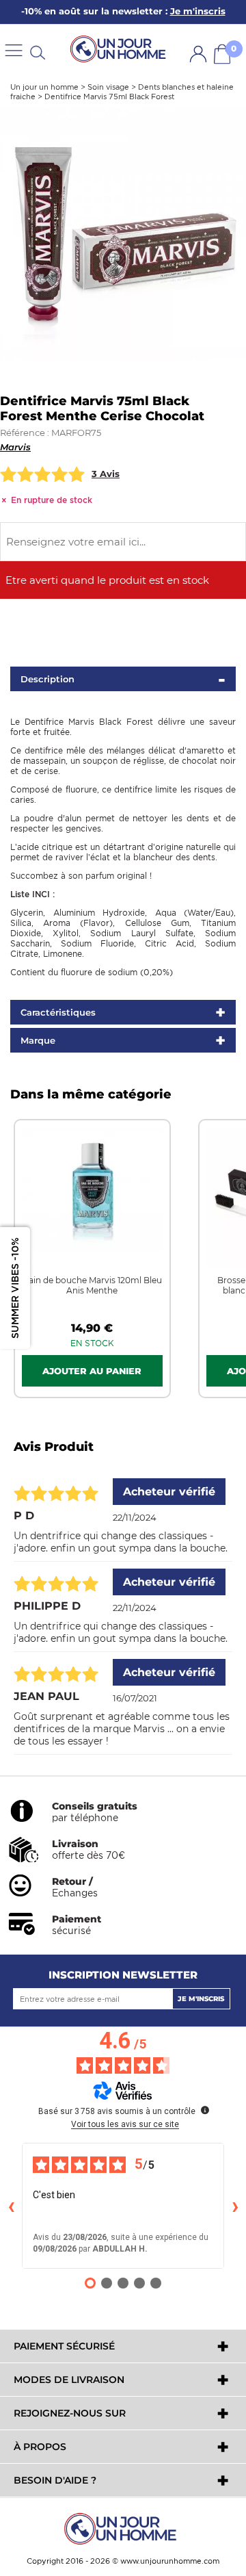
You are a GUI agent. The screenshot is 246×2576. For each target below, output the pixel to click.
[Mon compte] (198, 54)
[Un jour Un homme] (120, 50)
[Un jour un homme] (123, 2528)
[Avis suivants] (235, 2206)
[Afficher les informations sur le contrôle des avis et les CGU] (205, 2110)
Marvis (15, 447)
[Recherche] (38, 52)
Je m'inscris (201, 1999)
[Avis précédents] (11, 2206)
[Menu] (14, 50)
